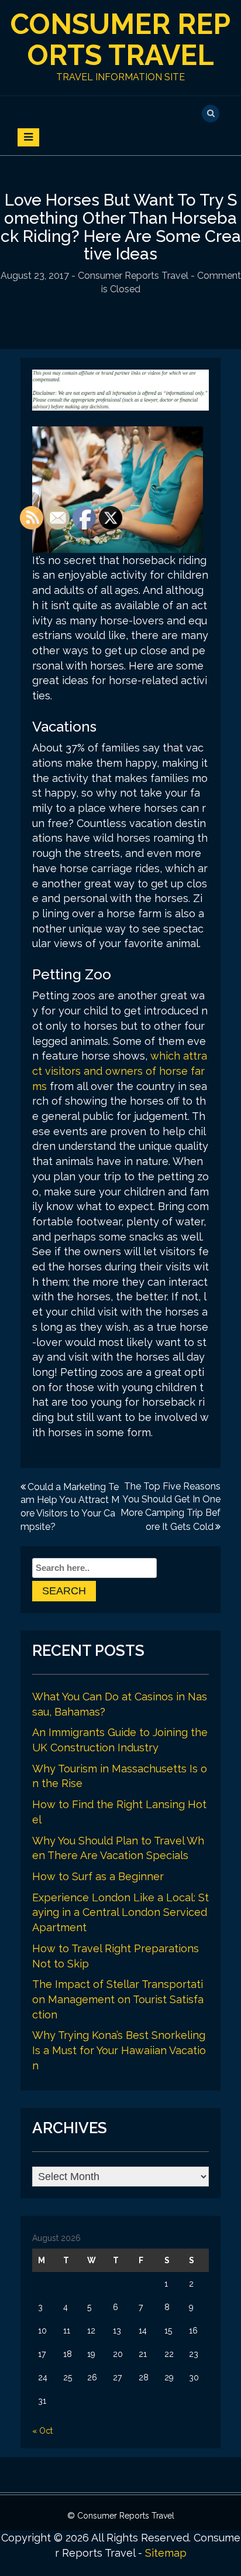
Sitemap (166, 2553)
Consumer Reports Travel (120, 40)
